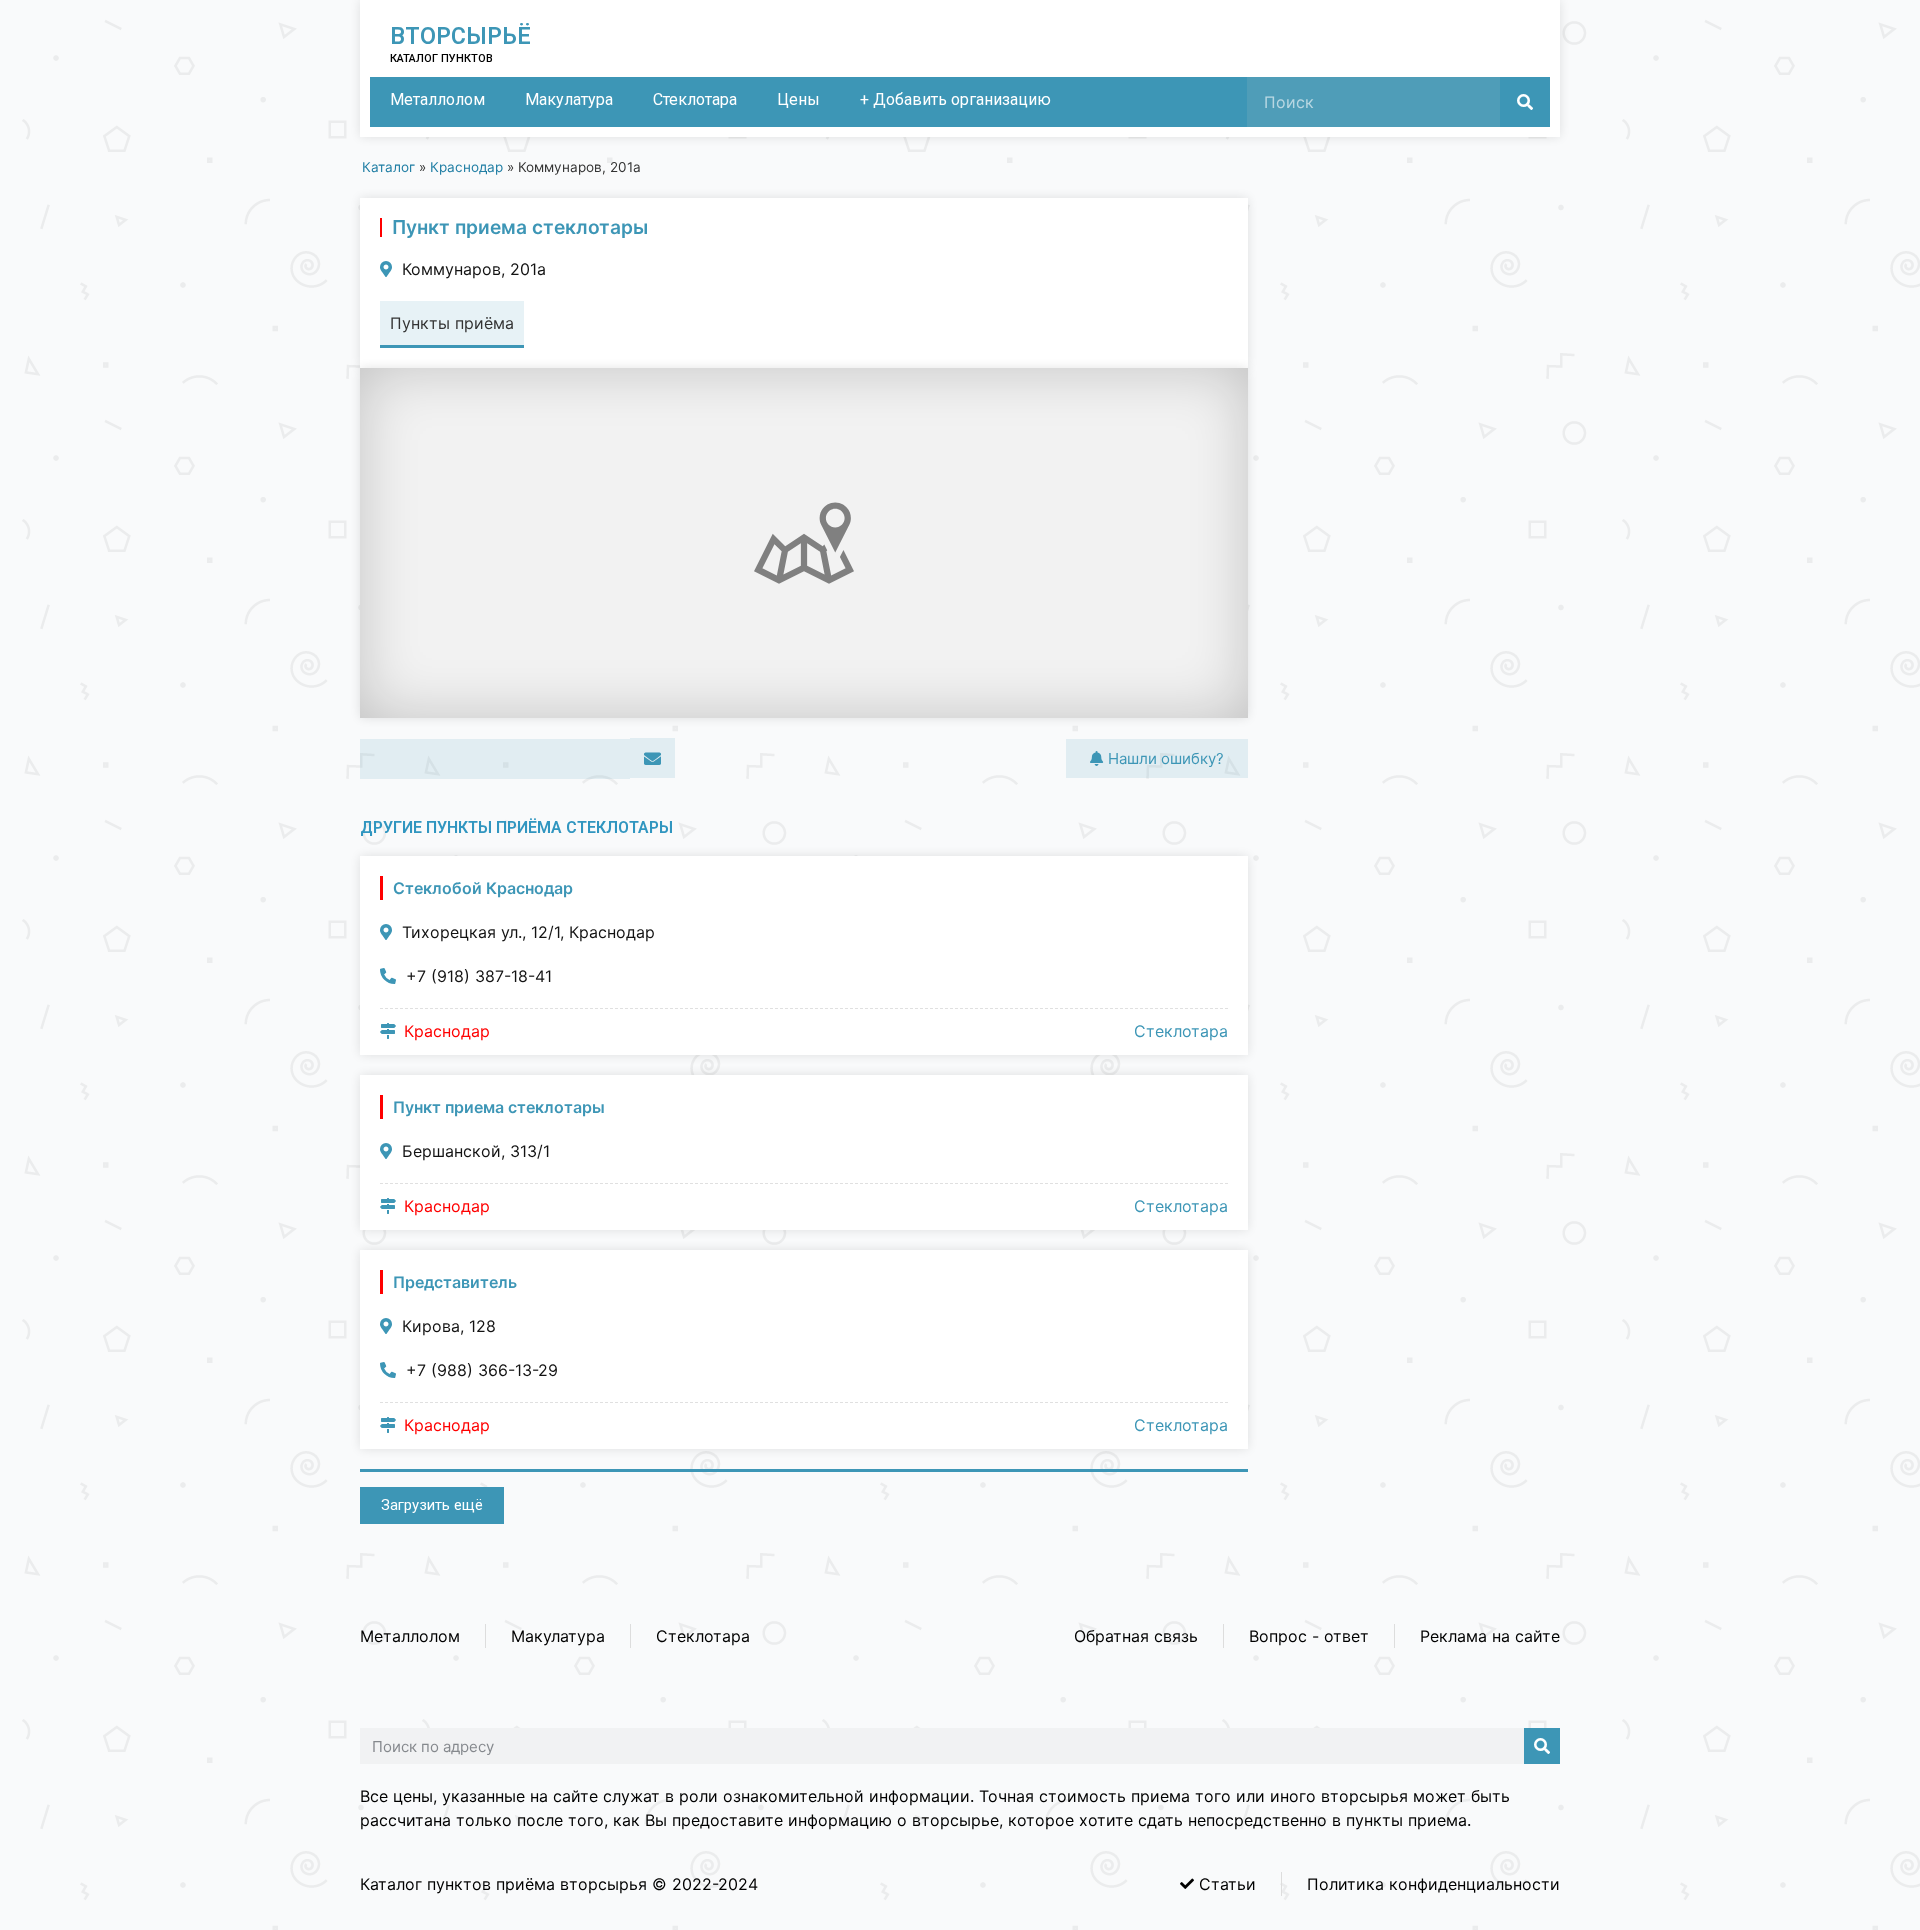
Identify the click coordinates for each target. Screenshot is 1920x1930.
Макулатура (569, 99)
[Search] (1525, 102)
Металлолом (437, 99)
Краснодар (466, 167)
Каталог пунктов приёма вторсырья (503, 1884)
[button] (382, 759)
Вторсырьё (460, 36)
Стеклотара (695, 99)
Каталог (388, 167)
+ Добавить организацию (955, 99)
